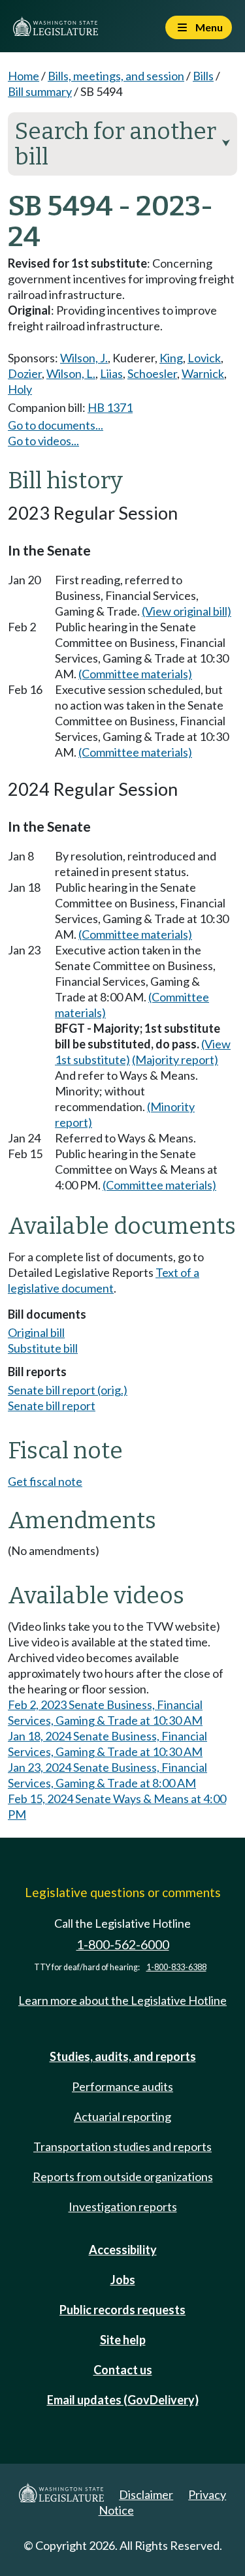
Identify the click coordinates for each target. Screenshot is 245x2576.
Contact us (123, 2370)
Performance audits (122, 2086)
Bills (203, 76)
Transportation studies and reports (122, 2146)
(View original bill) (187, 611)
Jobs (123, 2280)
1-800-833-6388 (176, 1967)
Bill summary (40, 91)
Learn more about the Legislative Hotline (122, 2000)
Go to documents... (56, 425)
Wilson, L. (71, 373)
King (171, 358)
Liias (111, 373)
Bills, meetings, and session (116, 76)
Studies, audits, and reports (123, 2056)
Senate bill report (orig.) (68, 1390)
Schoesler (152, 373)
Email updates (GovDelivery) (123, 2400)
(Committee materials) (135, 674)
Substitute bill (43, 1348)
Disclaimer (146, 2494)
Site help (123, 2340)
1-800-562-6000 (123, 1944)
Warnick (203, 373)
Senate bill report (52, 1406)
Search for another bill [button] (122, 144)
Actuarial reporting (122, 2116)
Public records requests (122, 2310)
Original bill (36, 1332)
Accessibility (123, 2250)
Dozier (25, 373)
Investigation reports (123, 2207)
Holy (20, 389)
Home (24, 76)
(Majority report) (175, 1060)
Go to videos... (43, 441)
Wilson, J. (84, 358)
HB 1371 (110, 407)
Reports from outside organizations (123, 2176)
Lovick (204, 358)
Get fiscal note (45, 1481)
